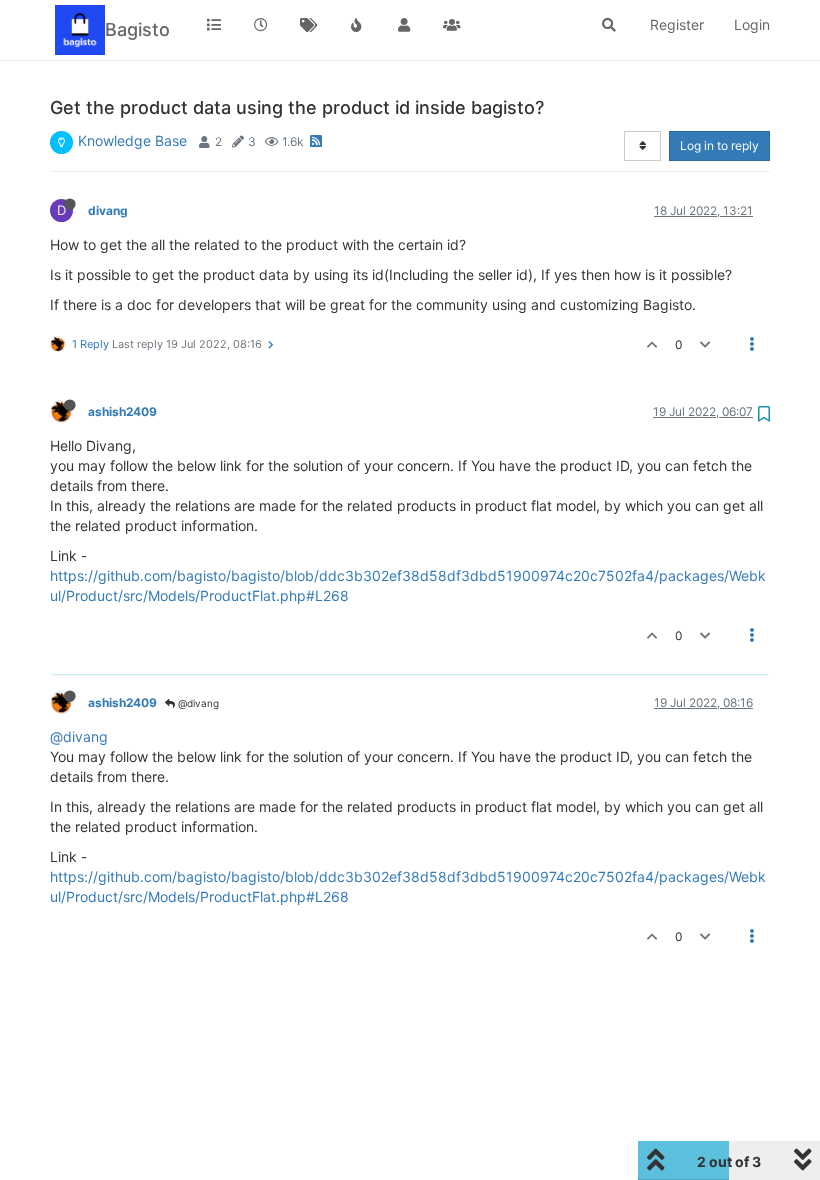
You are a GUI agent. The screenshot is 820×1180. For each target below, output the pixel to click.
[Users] (404, 25)
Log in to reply (719, 145)
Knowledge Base (132, 140)
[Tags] (309, 25)
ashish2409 (122, 411)
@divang (197, 703)
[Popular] (357, 25)
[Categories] (214, 25)
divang (108, 210)
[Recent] (262, 25)
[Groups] (452, 25)
